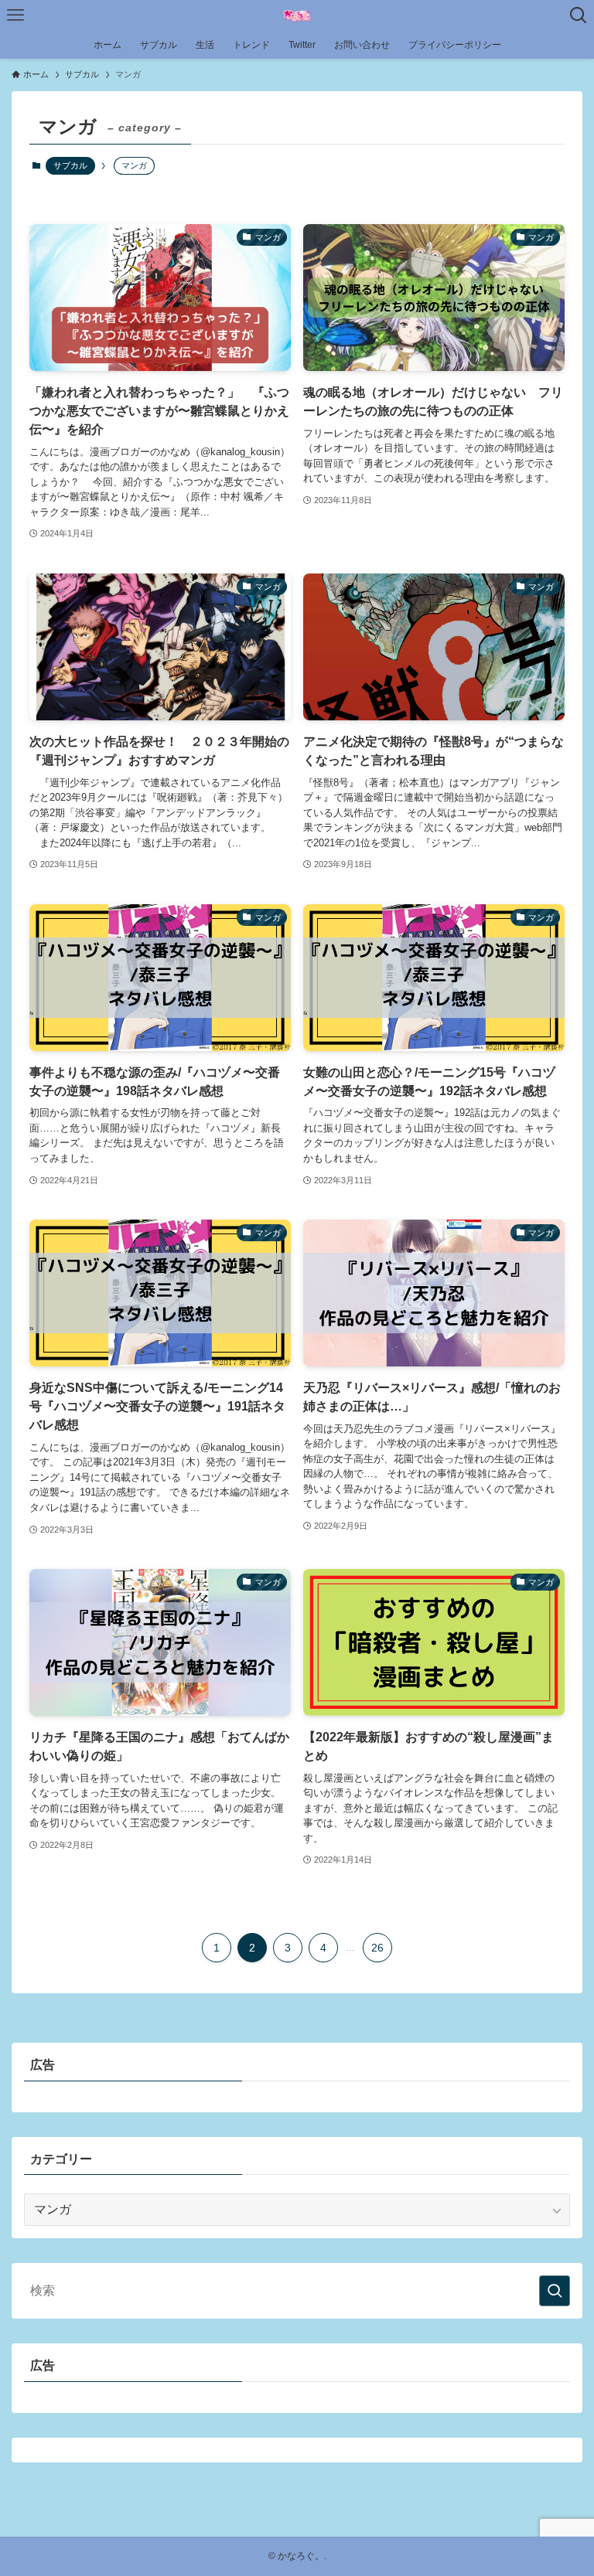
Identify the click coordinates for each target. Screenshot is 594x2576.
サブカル (70, 165)
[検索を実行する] (555, 2291)
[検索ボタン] (579, 15)
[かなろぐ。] (297, 15)
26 (377, 1948)
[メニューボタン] (15, 15)
